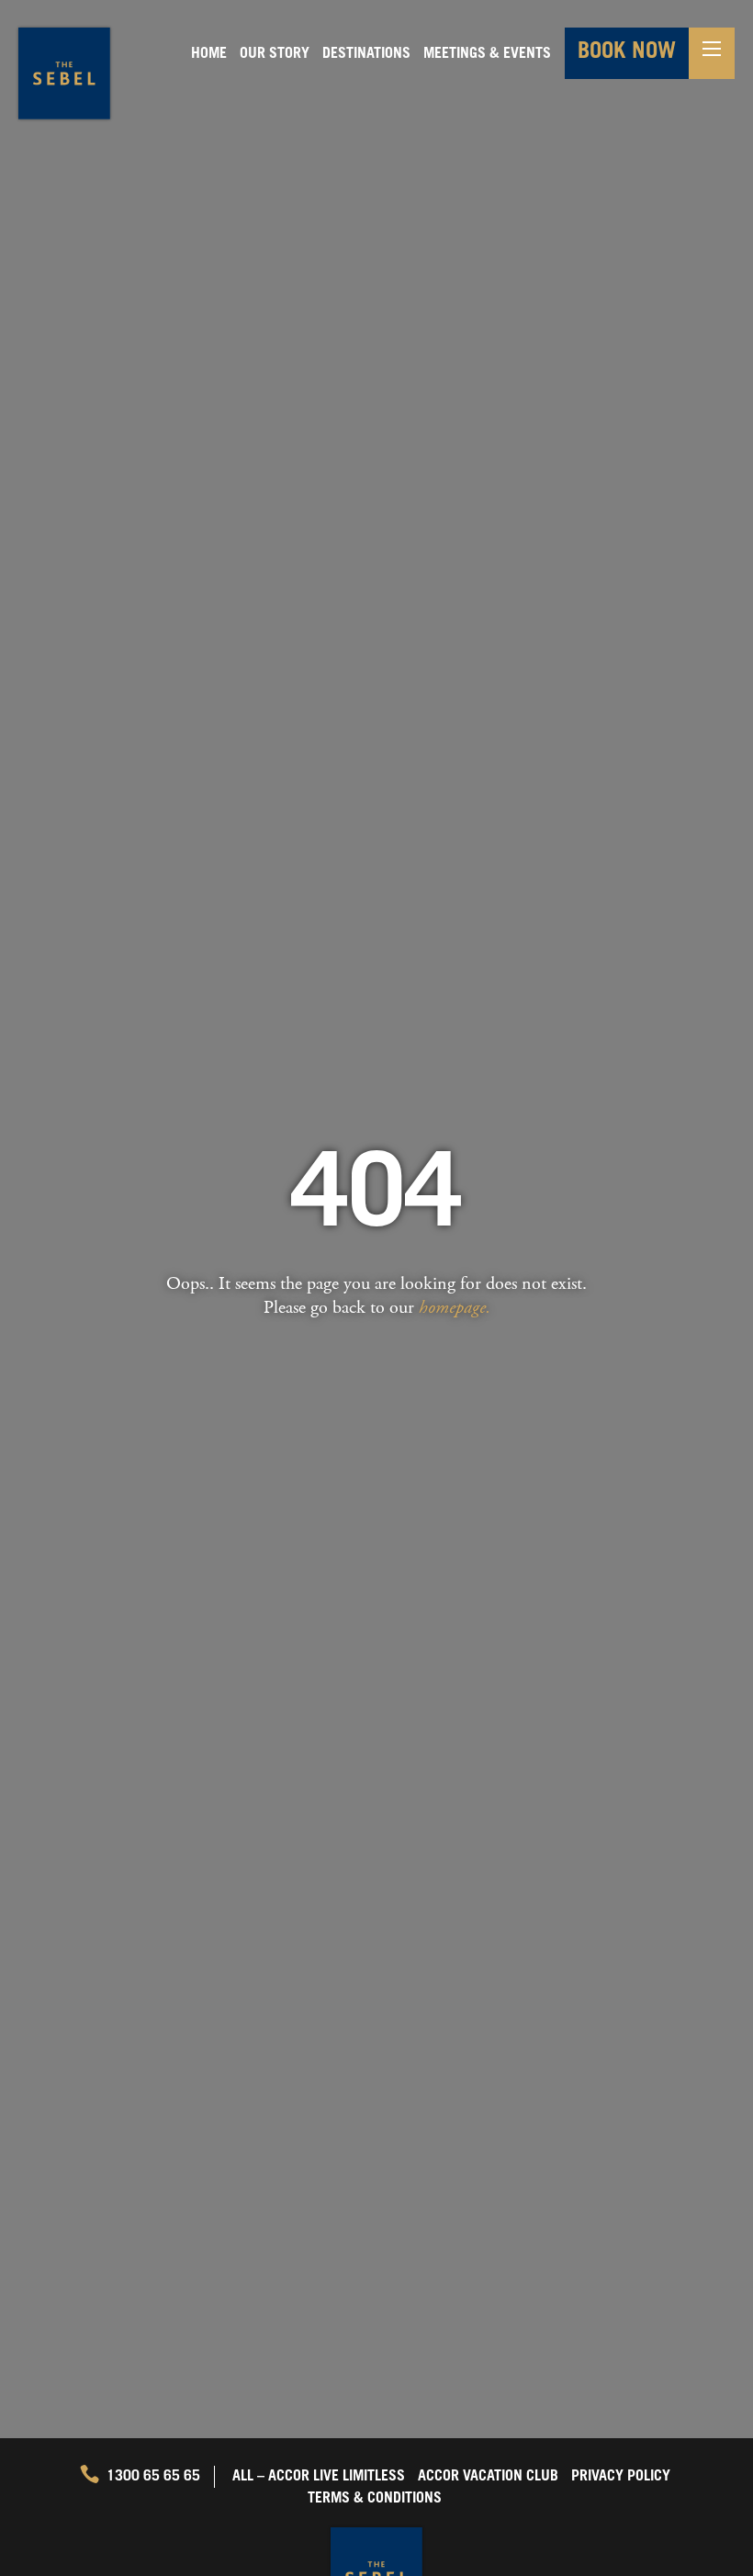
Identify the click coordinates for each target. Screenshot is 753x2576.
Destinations (366, 54)
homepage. (455, 1308)
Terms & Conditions (375, 2499)
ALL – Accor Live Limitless (319, 2477)
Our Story (275, 54)
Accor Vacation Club (488, 2477)
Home (209, 54)
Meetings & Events (487, 54)
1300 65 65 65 (153, 2477)
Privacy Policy (621, 2477)
